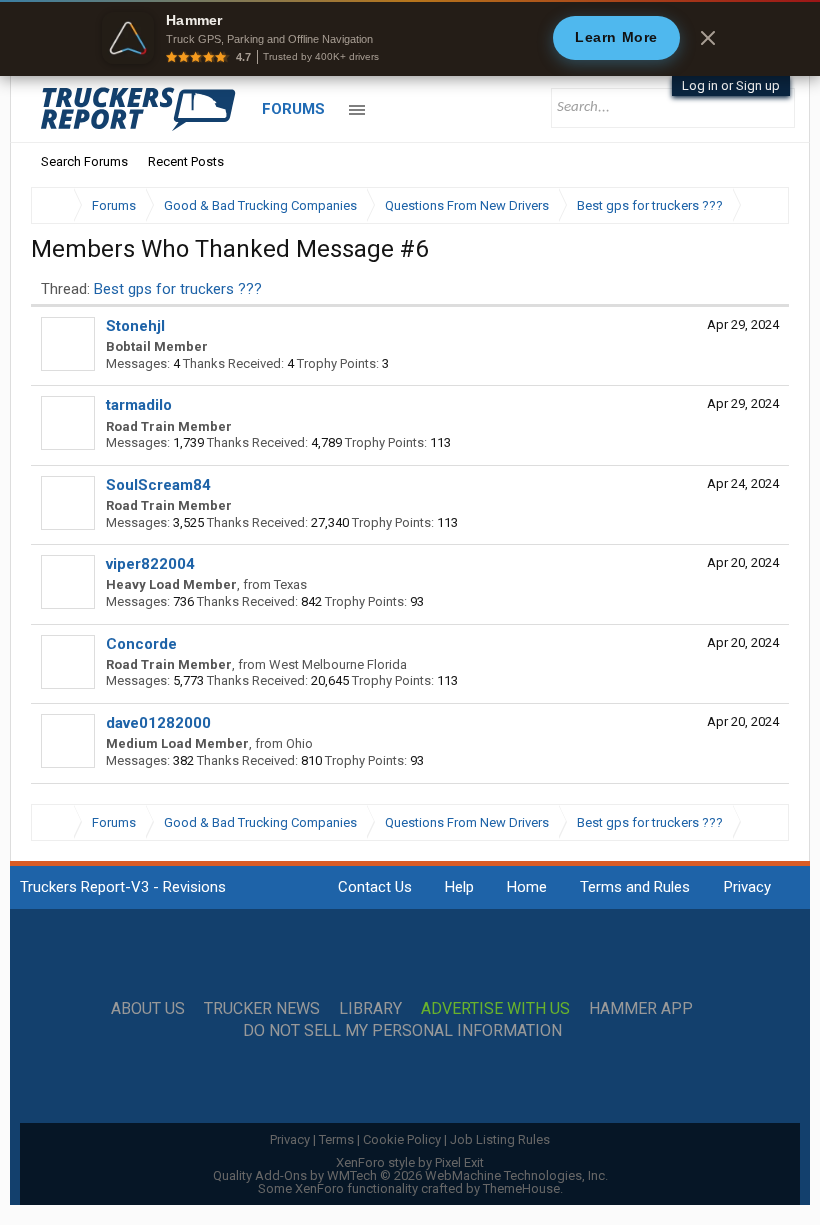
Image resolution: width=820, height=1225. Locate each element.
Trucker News (262, 1009)
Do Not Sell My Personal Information (402, 1031)
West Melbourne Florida (338, 664)
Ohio (299, 743)
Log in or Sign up (731, 85)
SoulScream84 (158, 485)
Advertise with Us (495, 1009)
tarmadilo (139, 405)
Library (370, 1009)
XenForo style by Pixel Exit (410, 1162)
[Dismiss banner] (708, 38)
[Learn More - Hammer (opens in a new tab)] (410, 38)
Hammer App (641, 1009)
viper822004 (150, 564)
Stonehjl (135, 326)
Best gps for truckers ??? (178, 289)
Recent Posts (186, 161)
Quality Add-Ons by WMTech (410, 1175)
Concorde (141, 644)
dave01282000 (158, 723)
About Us (148, 1009)
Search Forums (84, 161)
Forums (293, 109)
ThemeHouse (521, 1188)
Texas (290, 584)
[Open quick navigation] (760, 205)
